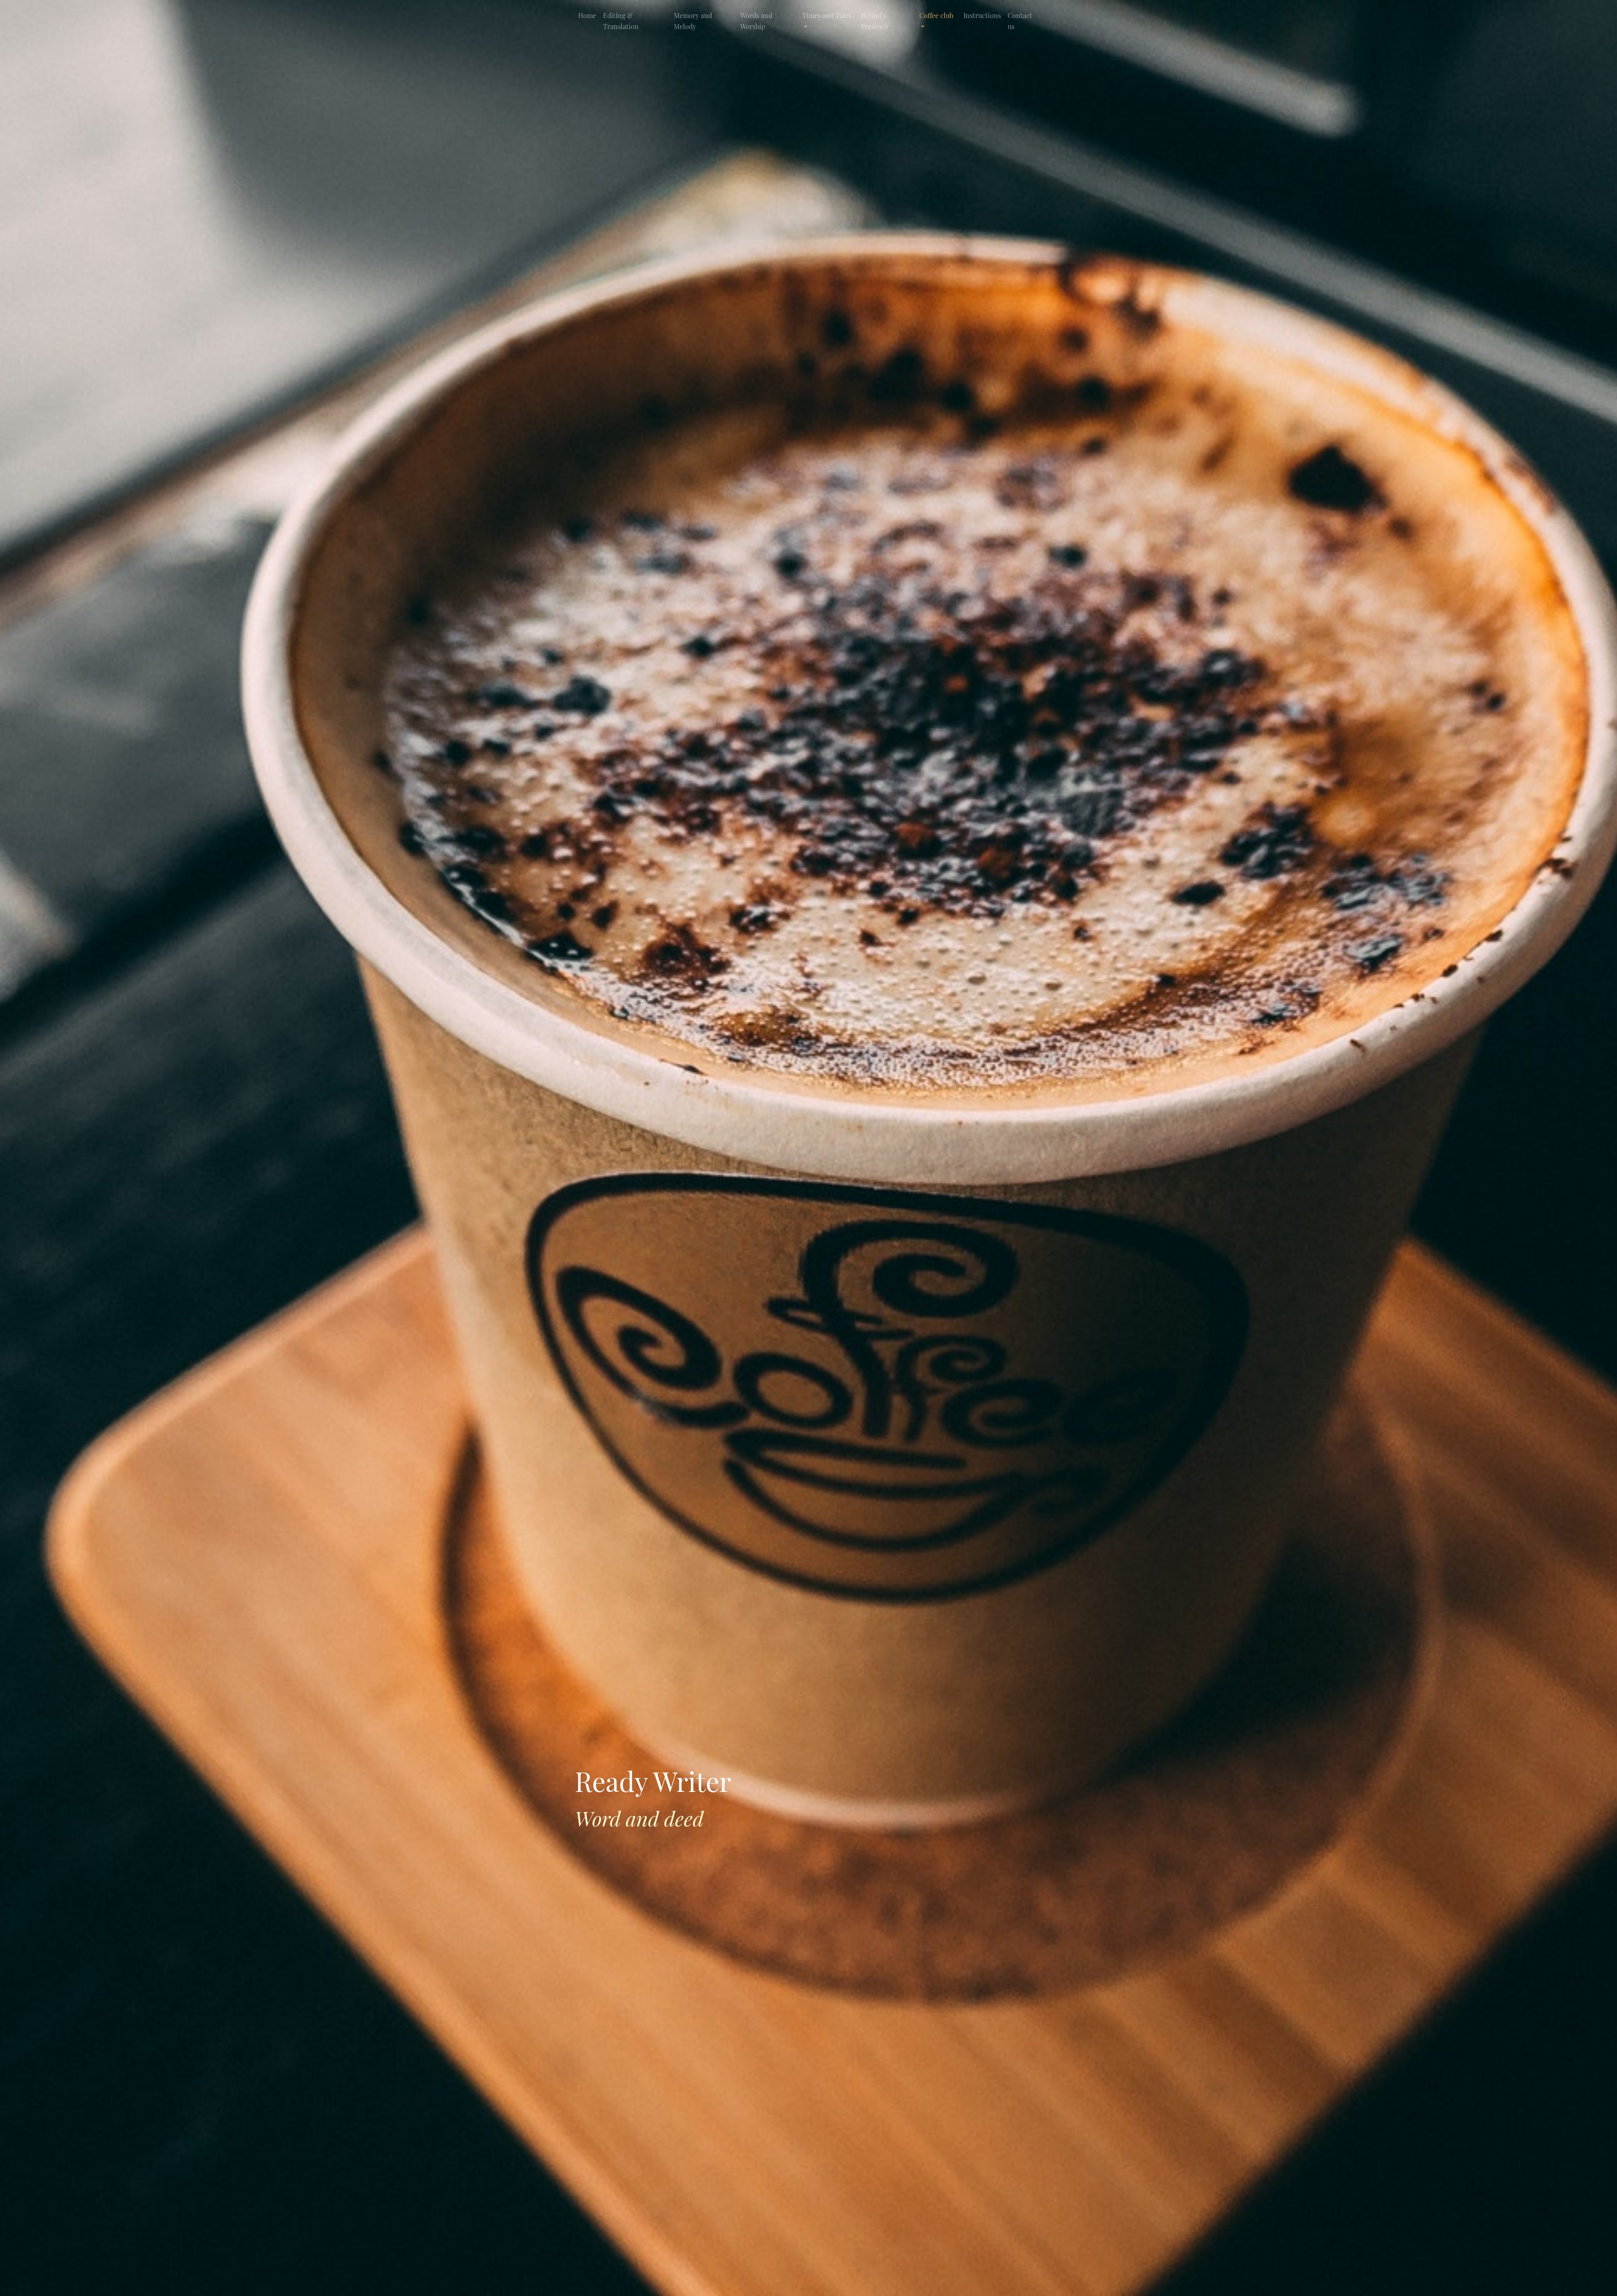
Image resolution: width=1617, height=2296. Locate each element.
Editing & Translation (621, 21)
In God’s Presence (875, 21)
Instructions (982, 15)
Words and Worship (756, 21)
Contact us (1020, 21)
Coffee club (936, 15)
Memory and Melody (693, 21)
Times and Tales (827, 15)
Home (587, 15)
